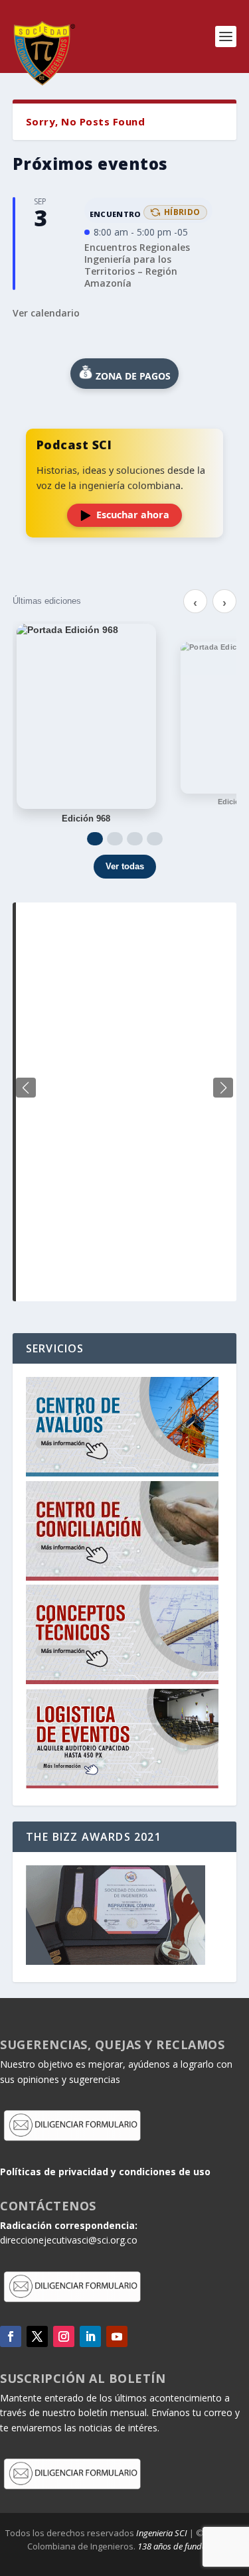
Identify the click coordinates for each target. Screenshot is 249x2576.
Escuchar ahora (133, 515)
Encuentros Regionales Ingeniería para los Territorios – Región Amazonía (137, 265)
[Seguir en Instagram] (64, 2336)
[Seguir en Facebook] (11, 2336)
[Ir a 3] (135, 839)
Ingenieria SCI (162, 2533)
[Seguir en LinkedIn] (90, 2336)
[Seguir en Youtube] (117, 2336)
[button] (223, 1088)
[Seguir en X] (37, 2336)
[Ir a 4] (155, 839)
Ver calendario (46, 313)
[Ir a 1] (95, 839)
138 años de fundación (180, 2546)
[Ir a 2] (115, 839)
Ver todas (125, 866)
